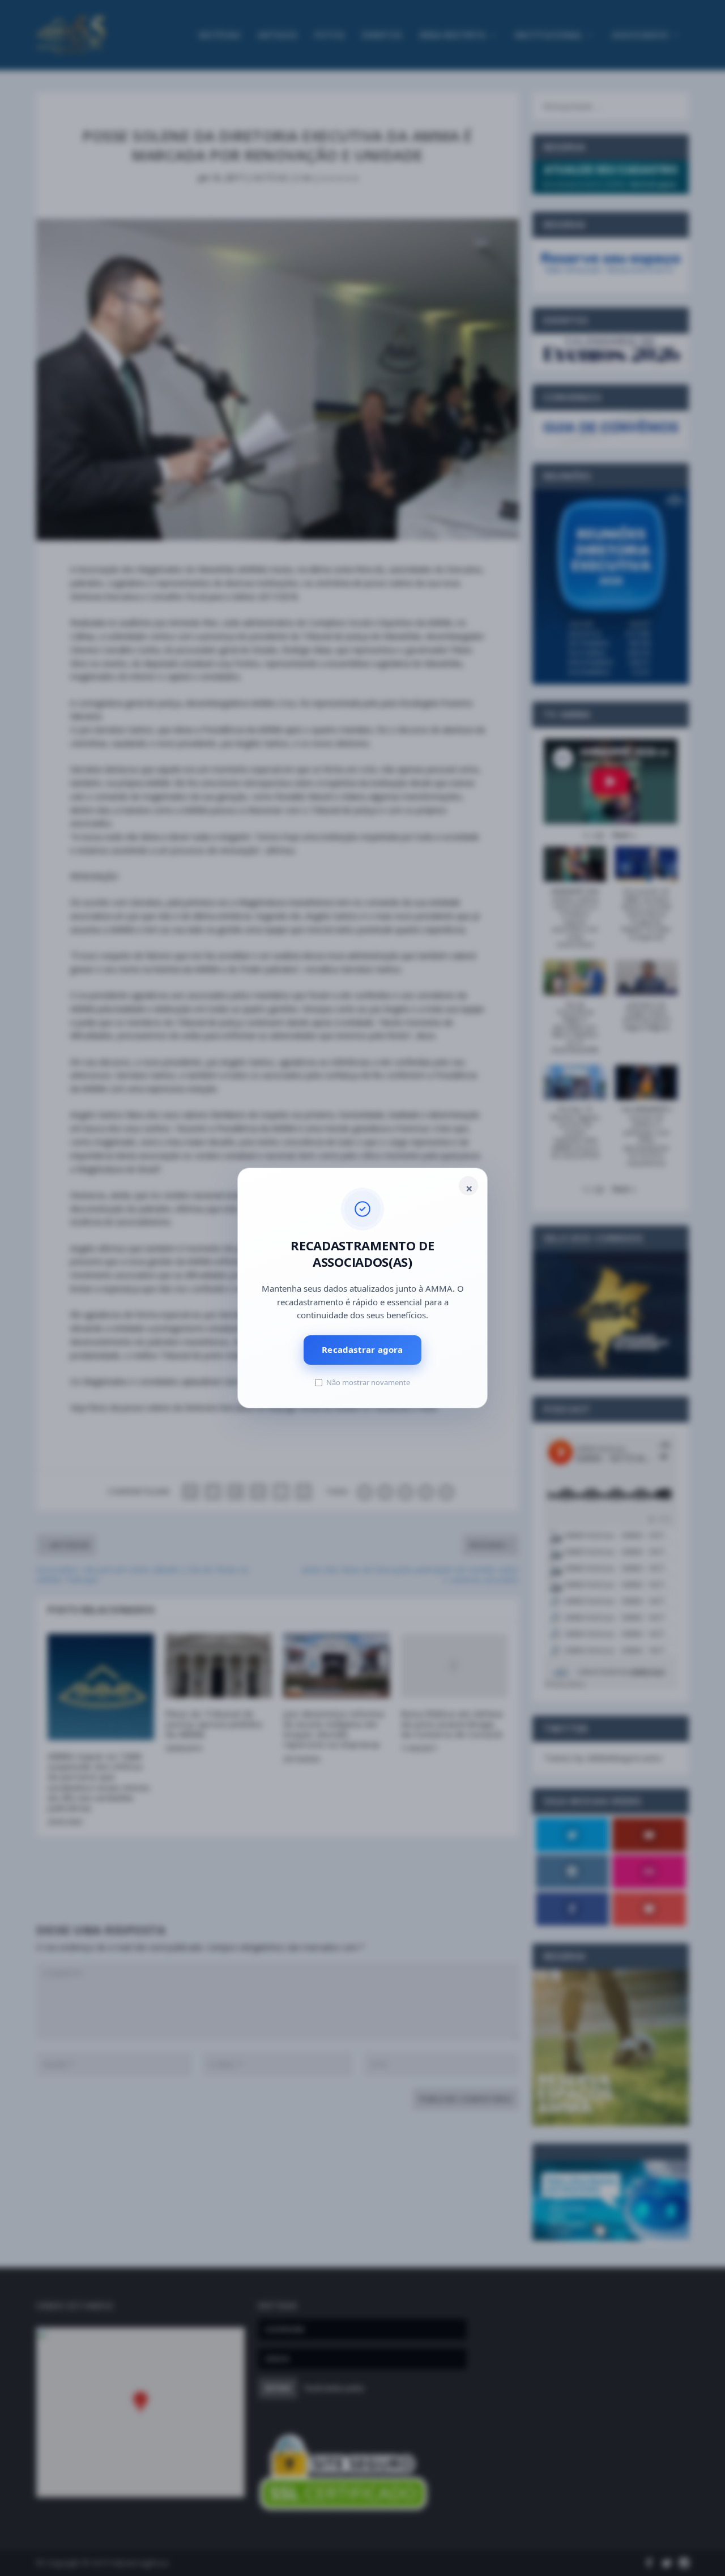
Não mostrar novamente (368, 1382)
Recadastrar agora (362, 1349)
